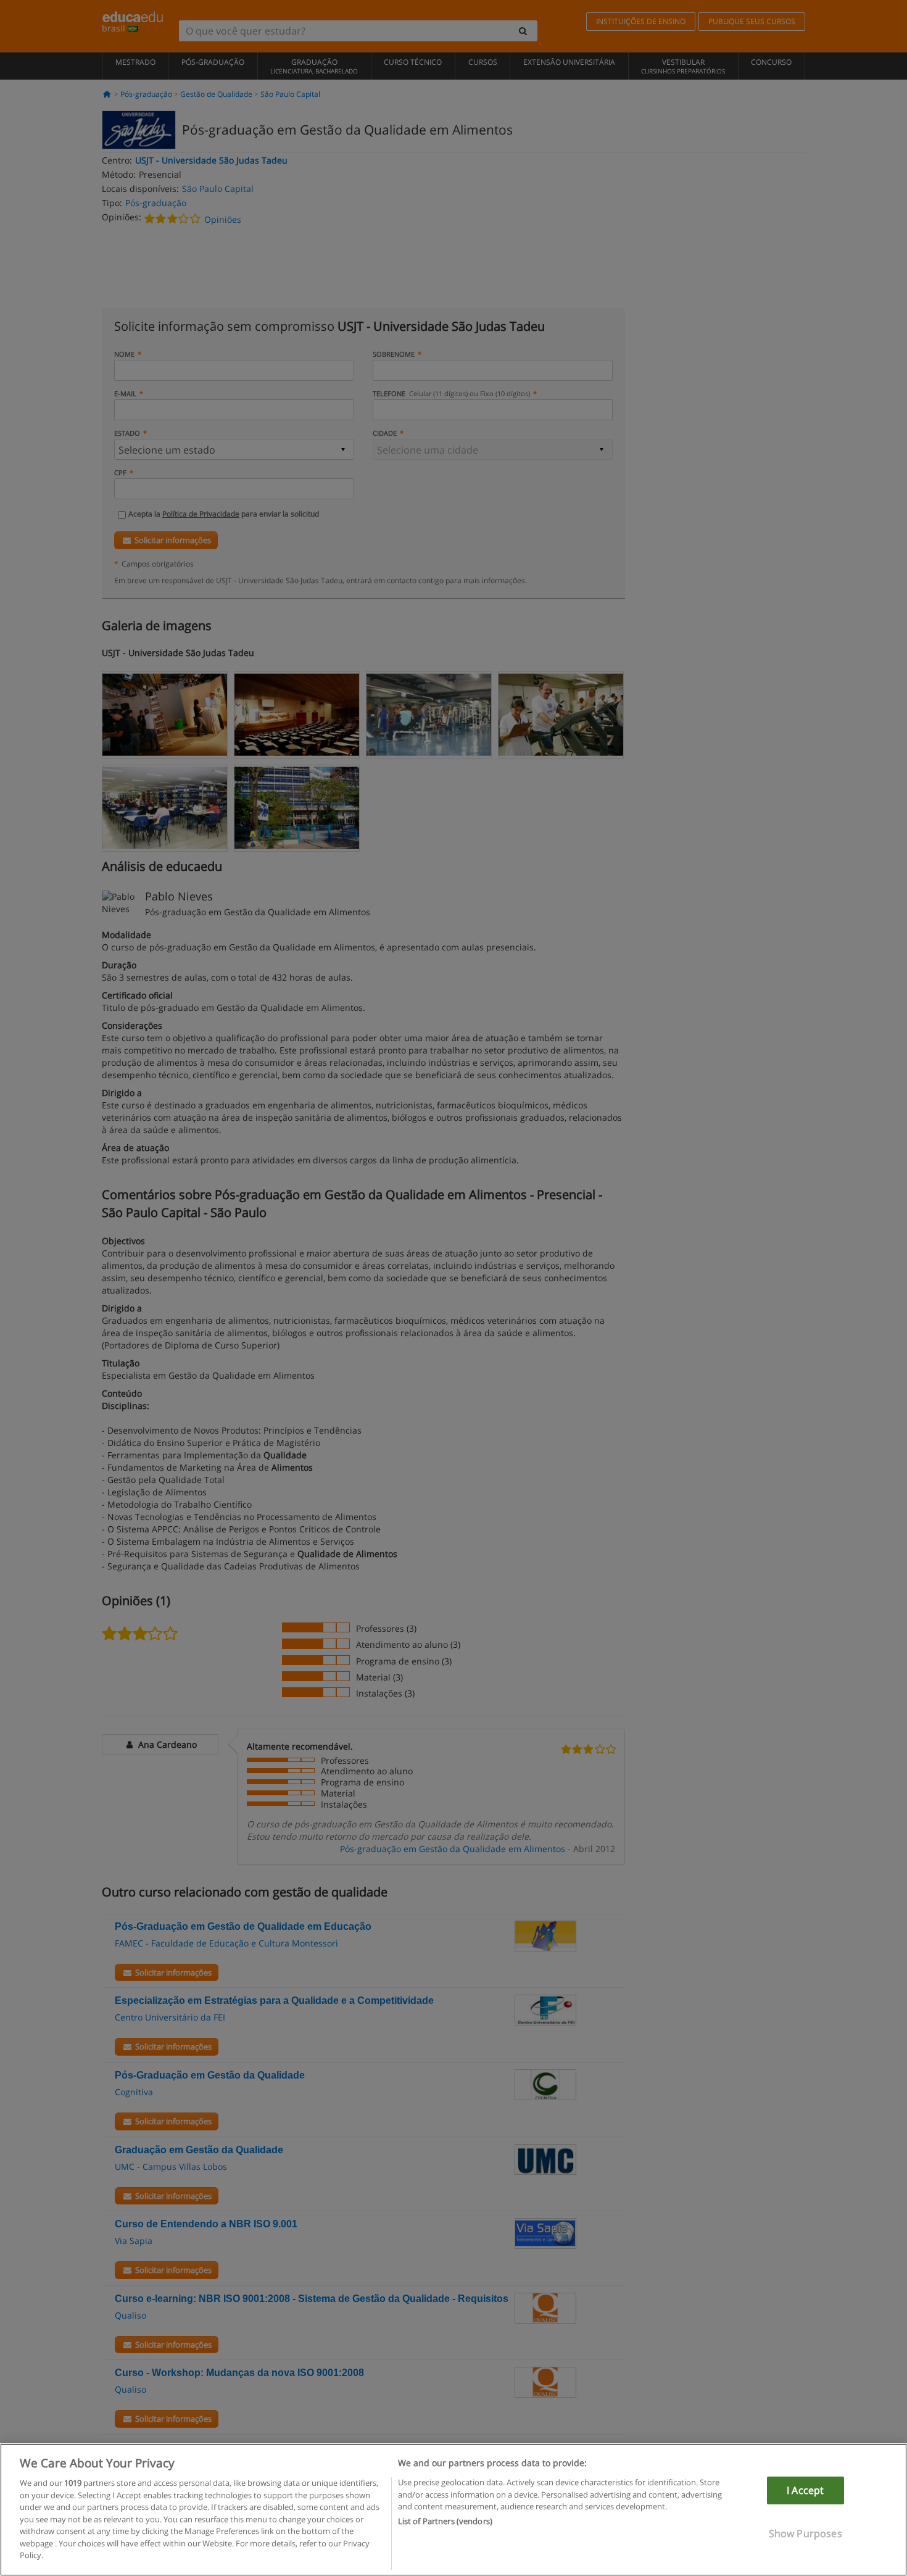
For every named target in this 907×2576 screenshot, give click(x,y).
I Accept (805, 2490)
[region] (453, 2510)
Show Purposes (806, 2533)
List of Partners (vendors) (445, 2522)
